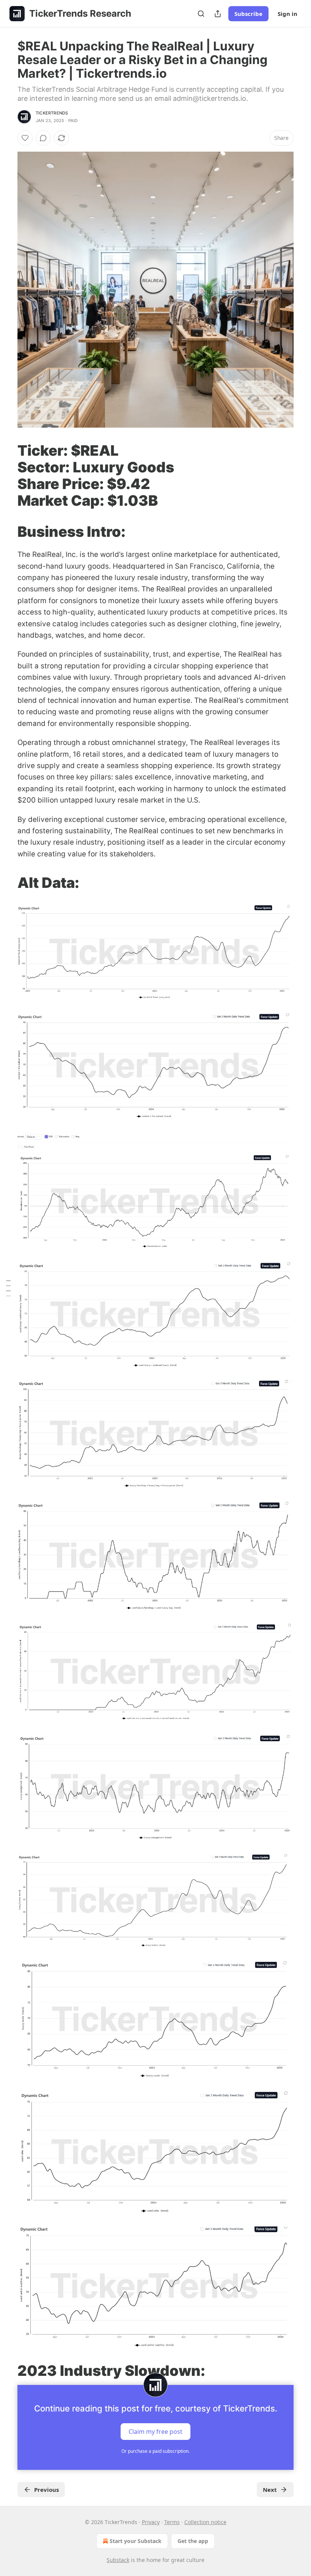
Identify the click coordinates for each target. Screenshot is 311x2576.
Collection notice (205, 2522)
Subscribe (248, 14)
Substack (118, 2560)
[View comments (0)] (43, 138)
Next (270, 2490)
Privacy (151, 2522)
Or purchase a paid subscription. (155, 2451)
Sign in (287, 14)
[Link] (7, 475)
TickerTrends (52, 113)
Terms (172, 2522)
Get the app (193, 2541)
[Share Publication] (218, 14)
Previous (46, 2490)
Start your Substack (136, 2541)
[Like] (25, 138)
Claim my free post (155, 2432)
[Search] (201, 14)
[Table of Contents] (8, 1288)
